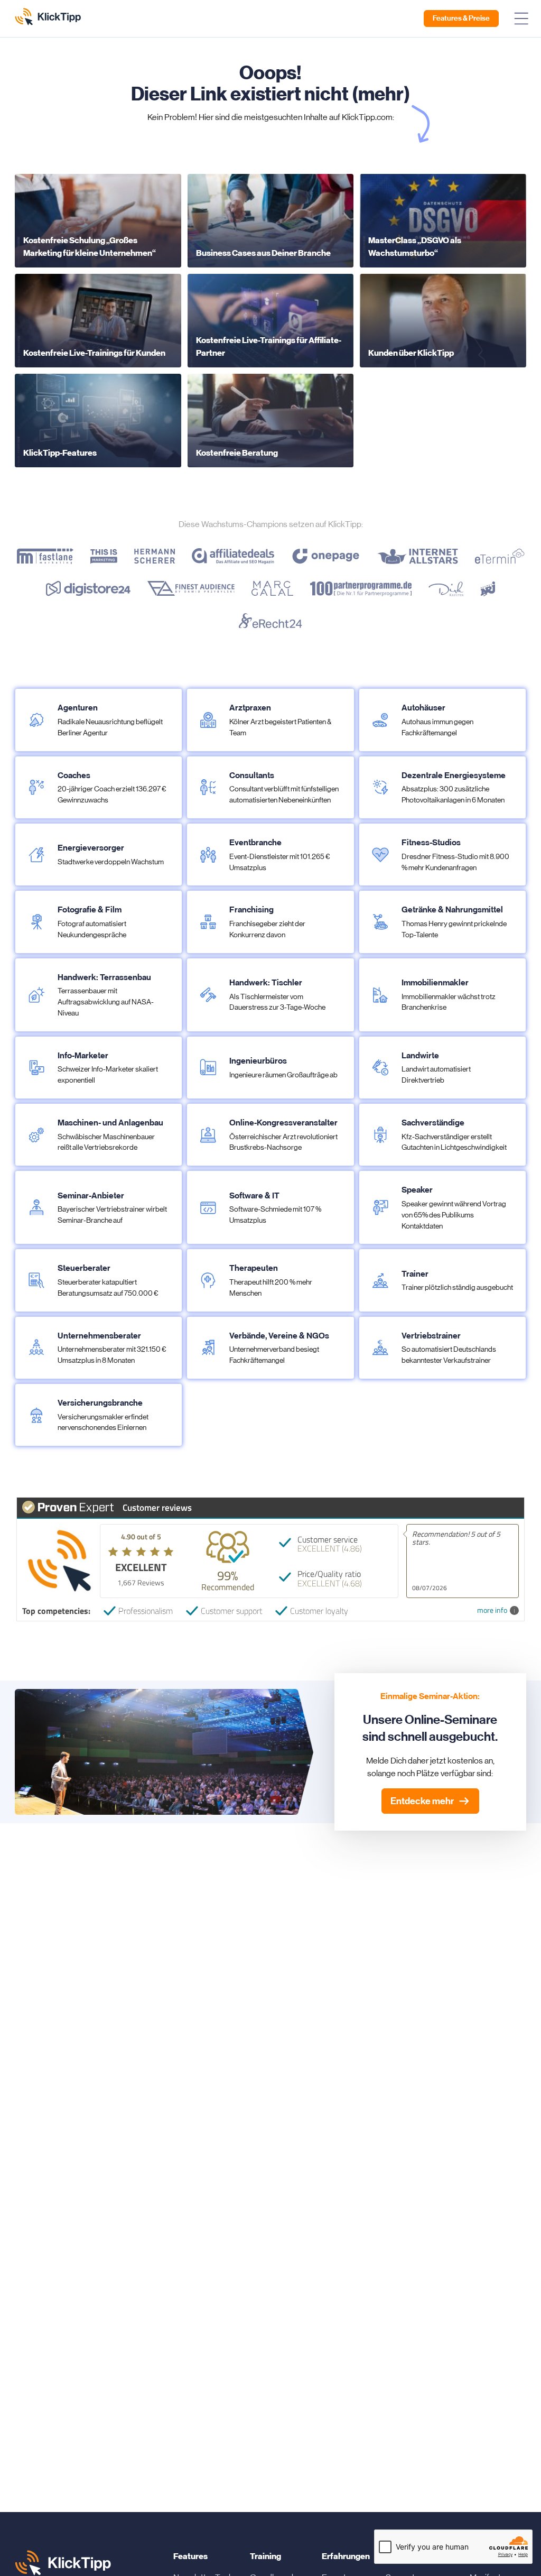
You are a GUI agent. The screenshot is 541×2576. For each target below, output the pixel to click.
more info (492, 1610)
